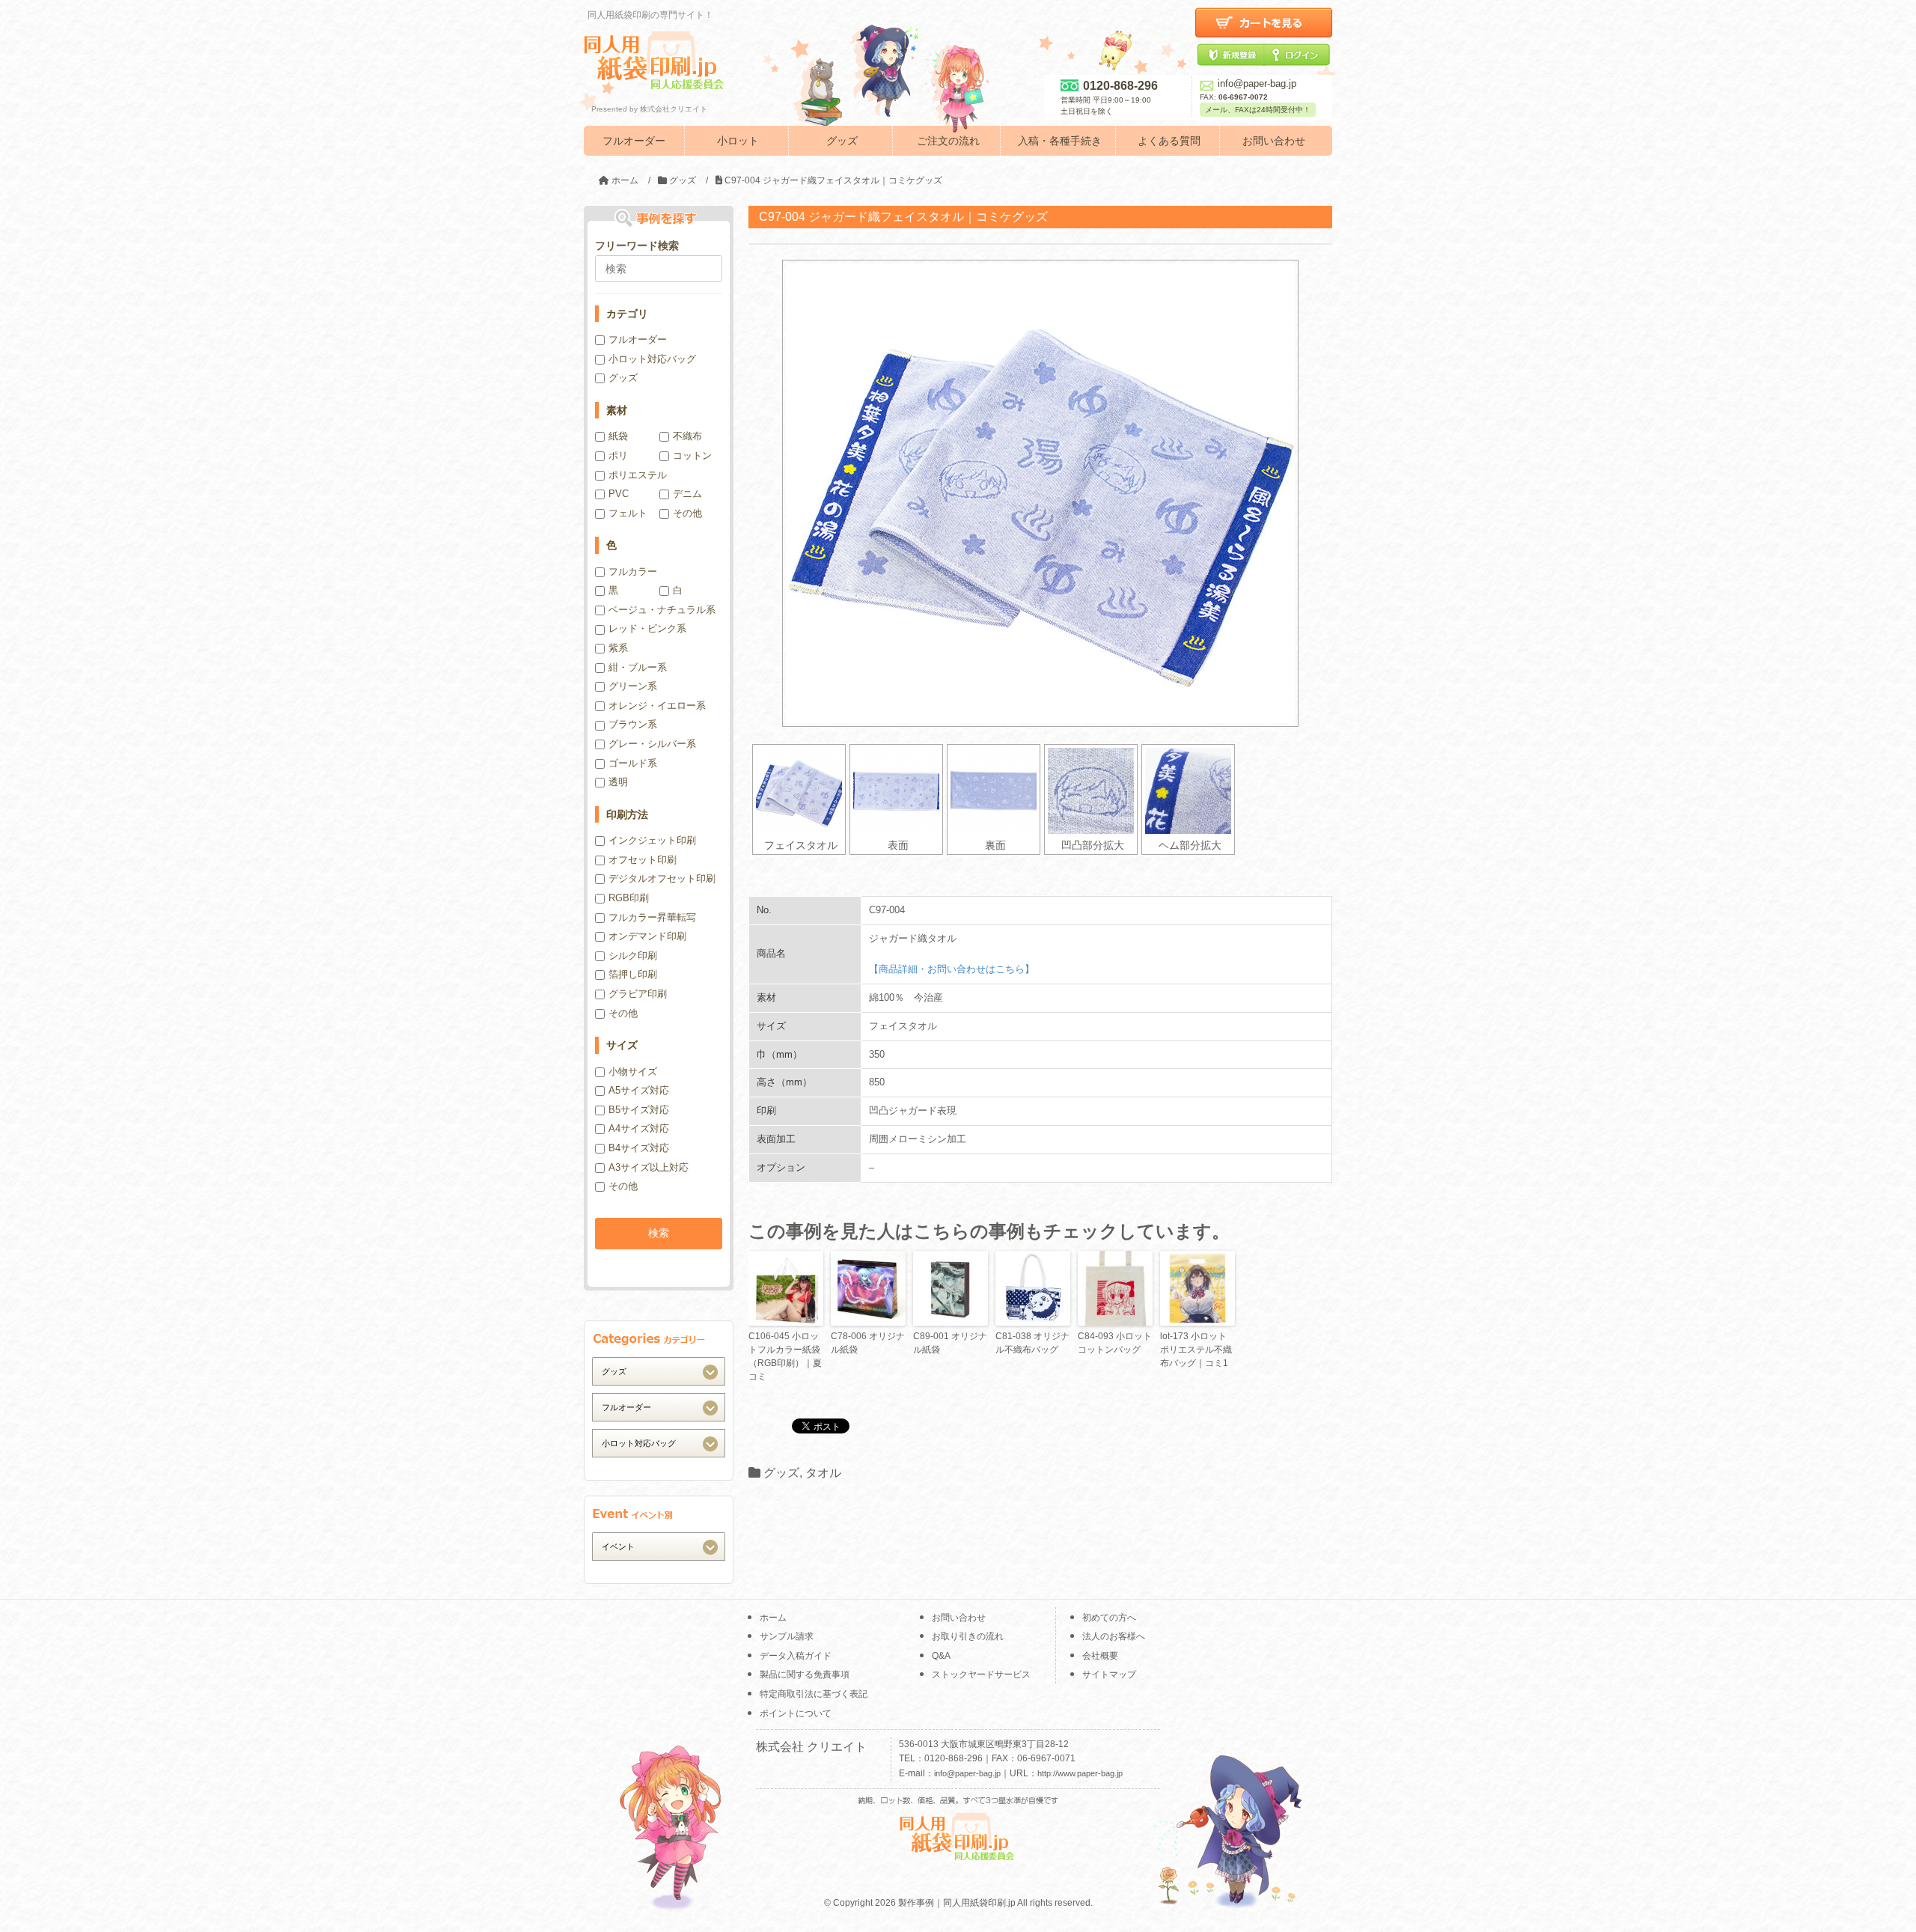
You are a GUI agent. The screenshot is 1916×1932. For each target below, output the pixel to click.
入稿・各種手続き (1060, 141)
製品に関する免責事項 (805, 1674)
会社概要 (1100, 1656)
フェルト (628, 513)
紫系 (618, 648)
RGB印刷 (629, 898)
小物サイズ (633, 1072)
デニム (687, 494)
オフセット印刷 (643, 860)
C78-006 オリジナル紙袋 (868, 1343)
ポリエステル (638, 475)
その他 (687, 513)
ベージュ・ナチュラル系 (662, 610)
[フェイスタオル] (799, 791)
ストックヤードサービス (981, 1674)
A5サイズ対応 (639, 1090)
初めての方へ (1109, 1618)
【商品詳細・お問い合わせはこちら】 (952, 969)
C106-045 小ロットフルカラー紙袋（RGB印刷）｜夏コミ (785, 1356)
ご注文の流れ (948, 141)
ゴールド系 (633, 763)
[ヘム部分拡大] (1188, 791)
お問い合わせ (1274, 141)
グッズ (842, 141)
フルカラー (633, 572)
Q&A (941, 1656)
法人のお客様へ (1114, 1636)
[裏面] (994, 791)
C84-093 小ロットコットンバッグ (1115, 1343)
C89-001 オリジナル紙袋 (950, 1343)
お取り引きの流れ (968, 1636)
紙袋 (618, 436)
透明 (618, 782)
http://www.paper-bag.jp (1080, 1773)
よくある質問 (1169, 141)
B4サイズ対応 (639, 1148)
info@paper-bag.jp (1257, 83)
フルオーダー (634, 141)
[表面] (896, 791)
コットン (692, 455)
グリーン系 (633, 686)
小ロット (738, 141)
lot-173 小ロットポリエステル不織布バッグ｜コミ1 (1196, 1350)
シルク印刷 (633, 956)
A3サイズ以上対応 (649, 1167)
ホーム (773, 1618)
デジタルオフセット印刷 (662, 878)
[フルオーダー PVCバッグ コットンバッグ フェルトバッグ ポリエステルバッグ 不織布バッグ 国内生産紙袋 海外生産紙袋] (659, 1407)
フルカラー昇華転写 (652, 917)
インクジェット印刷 (652, 840)
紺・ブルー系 (638, 667)
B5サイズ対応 (639, 1110)
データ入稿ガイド (796, 1656)
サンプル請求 (787, 1636)
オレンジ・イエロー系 (657, 706)
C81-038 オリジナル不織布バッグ (1032, 1343)
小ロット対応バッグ (652, 359)
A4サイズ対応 (639, 1128)
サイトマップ (1109, 1674)
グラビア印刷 (638, 994)
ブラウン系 (633, 724)
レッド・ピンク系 (647, 628)
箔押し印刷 (633, 974)
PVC (619, 494)
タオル (823, 1473)
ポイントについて (796, 1713)
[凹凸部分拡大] (1091, 791)
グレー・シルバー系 (652, 744)
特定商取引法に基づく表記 (814, 1694)
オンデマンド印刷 (647, 936)
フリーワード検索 (637, 246)
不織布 (687, 436)
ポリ (618, 455)
